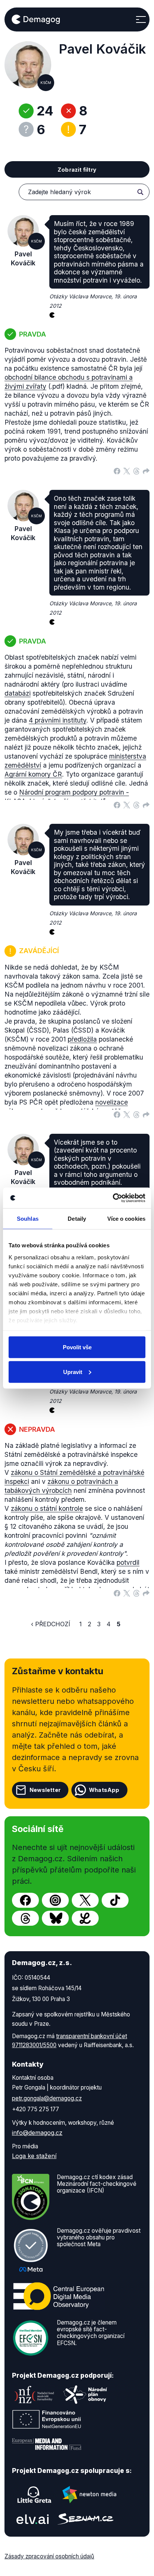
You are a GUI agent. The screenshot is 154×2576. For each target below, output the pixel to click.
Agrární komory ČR (33, 774)
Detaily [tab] (77, 1219)
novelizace (112, 1102)
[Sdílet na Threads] (136, 470)
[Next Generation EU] (47, 2419)
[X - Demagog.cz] (85, 1900)
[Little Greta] (34, 2495)
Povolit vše (77, 1347)
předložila (82, 1039)
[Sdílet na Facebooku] (117, 470)
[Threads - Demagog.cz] (25, 1918)
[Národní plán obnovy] (85, 2395)
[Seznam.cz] (86, 2519)
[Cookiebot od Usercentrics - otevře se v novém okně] (113, 1198)
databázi (18, 693)
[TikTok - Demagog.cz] (115, 1900)
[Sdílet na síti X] (127, 470)
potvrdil (128, 1562)
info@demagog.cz (37, 2133)
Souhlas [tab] (28, 1219)
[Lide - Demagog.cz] (85, 1918)
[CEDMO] (59, 2296)
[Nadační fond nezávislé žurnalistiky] (34, 2395)
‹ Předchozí (51, 1624)
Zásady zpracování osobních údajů (49, 2556)
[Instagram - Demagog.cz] (55, 1900)
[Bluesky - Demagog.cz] (55, 1918)
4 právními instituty (58, 720)
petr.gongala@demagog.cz (47, 2098)
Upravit (73, 1372)
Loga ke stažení (34, 2156)
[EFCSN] (31, 2337)
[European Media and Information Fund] (47, 2444)
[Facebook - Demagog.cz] (25, 1900)
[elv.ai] (33, 2519)
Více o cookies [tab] (126, 1219)
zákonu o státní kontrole (47, 1508)
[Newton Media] (89, 2495)
